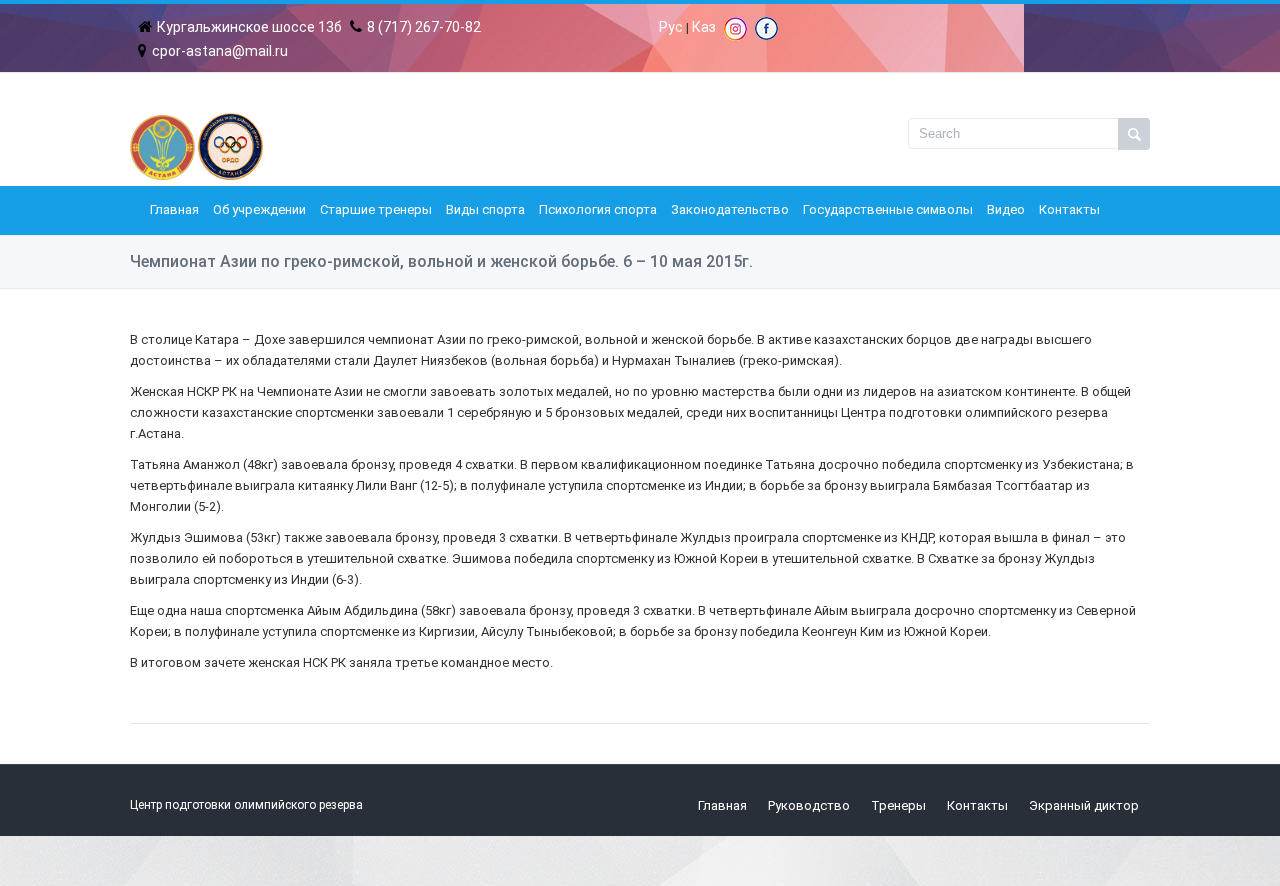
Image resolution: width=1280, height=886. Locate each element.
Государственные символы (888, 209)
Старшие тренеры (376, 209)
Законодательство (730, 209)
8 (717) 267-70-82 (424, 27)
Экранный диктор (1084, 805)
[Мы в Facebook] (766, 35)
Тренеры (898, 805)
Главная (174, 209)
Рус (671, 27)
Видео (1006, 209)
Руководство (809, 805)
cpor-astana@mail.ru (220, 51)
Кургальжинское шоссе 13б (249, 27)
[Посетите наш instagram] (735, 36)
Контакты (1069, 209)
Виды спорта (485, 209)
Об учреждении (259, 209)
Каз (704, 27)
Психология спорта (598, 209)
